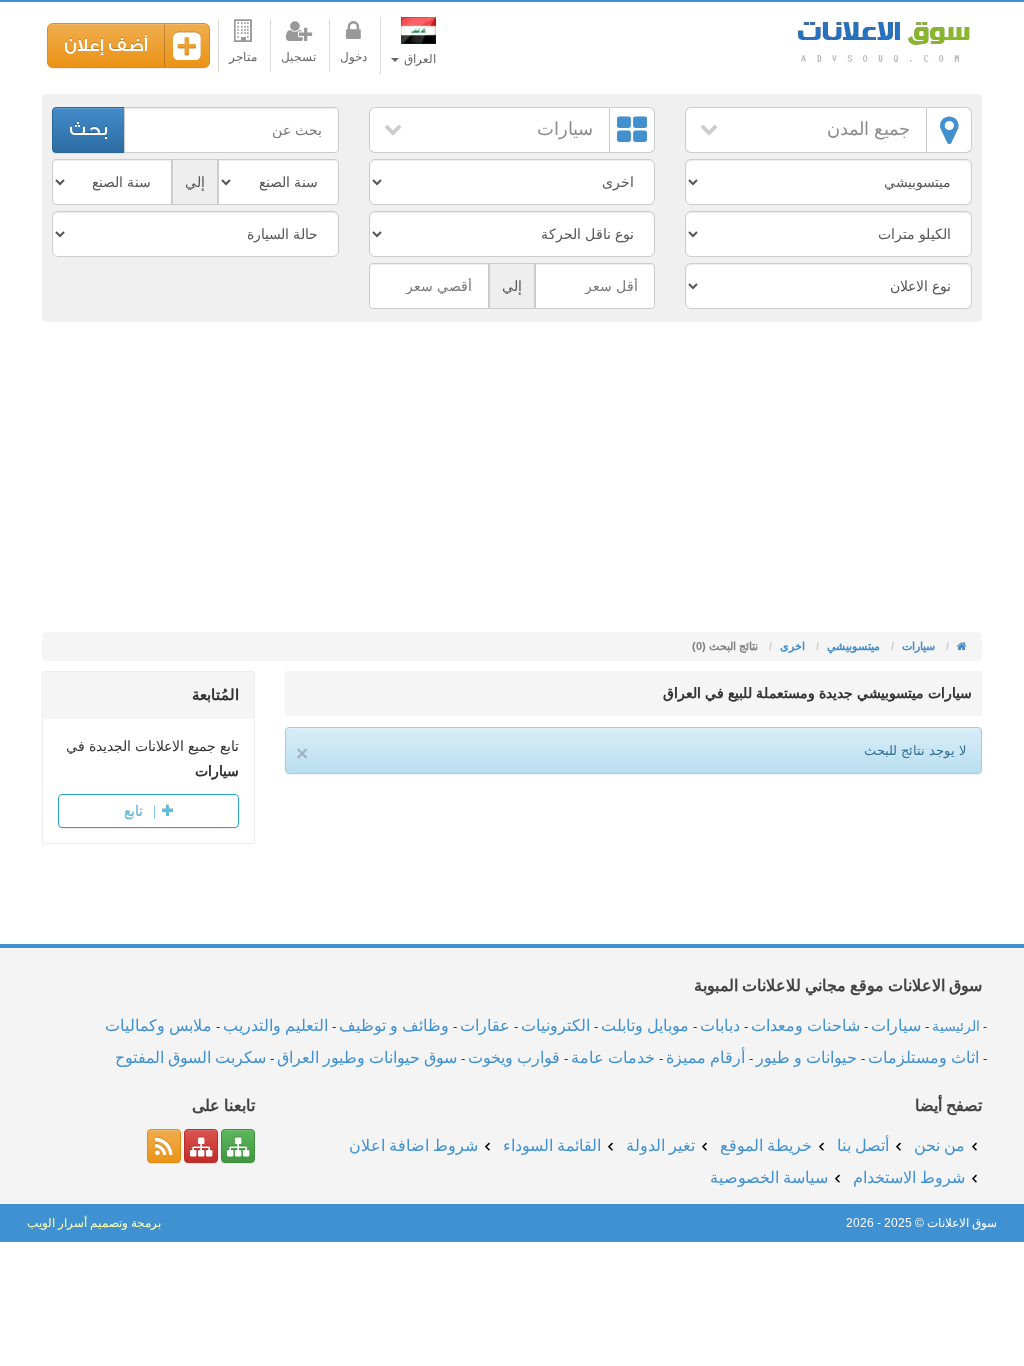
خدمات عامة (613, 1057)
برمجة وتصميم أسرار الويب (94, 1223)
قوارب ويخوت (514, 1057)
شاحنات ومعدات (805, 1025)
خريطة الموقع (766, 1145)
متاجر (243, 57)
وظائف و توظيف (394, 1025)
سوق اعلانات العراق (882, 39)
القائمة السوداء (552, 1145)
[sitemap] (238, 1146)
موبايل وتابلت (645, 1025)
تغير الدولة (660, 1145)
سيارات (565, 129)
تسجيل (298, 57)
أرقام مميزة (705, 1057)
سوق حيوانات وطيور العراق (367, 1057)
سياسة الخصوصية (769, 1177)
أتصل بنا (863, 1145)
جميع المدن (868, 129)
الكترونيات (555, 1025)
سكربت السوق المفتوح (190, 1057)
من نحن (939, 1145)
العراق (418, 59)
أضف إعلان (106, 45)
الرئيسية (956, 1026)
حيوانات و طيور (806, 1057)
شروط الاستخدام (909, 1177)
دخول (353, 57)
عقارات (485, 1025)
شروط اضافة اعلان (413, 1145)
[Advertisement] (512, 482)
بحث (88, 129)
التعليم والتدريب (275, 1025)
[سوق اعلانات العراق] (960, 646)
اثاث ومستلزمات (923, 1057)
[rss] (164, 1146)
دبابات (720, 1025)
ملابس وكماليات (158, 1025)
